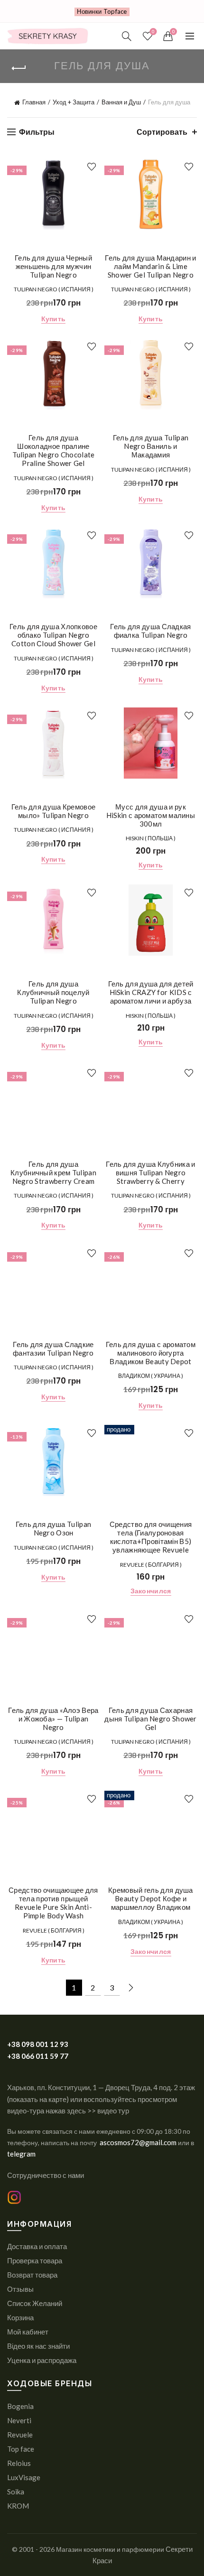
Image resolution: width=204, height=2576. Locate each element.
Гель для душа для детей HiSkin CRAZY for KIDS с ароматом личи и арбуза (151, 992)
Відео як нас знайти (38, 2346)
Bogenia (20, 2406)
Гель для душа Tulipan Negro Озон (53, 1528)
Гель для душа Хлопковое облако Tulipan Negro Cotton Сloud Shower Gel (53, 635)
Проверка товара (35, 2260)
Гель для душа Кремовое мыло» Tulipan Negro (54, 811)
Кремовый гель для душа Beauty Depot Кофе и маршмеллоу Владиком (151, 1898)
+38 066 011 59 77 (38, 2056)
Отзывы (20, 2289)
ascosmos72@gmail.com (139, 2142)
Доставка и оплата (37, 2246)
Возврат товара (32, 2275)
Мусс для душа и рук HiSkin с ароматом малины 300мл (151, 815)
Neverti (19, 2420)
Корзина (20, 2317)
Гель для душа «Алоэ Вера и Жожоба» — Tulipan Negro (53, 1719)
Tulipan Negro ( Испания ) (54, 289)
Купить (54, 319)
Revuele (20, 2435)
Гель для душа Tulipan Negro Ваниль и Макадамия (151, 446)
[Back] (19, 68)
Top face (21, 2449)
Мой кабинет (28, 2332)
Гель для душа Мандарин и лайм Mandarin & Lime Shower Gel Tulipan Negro (150, 266)
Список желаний (153, 32)
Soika (16, 2492)
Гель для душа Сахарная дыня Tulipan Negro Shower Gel (151, 1719)
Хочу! (91, 167)
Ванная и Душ (121, 102)
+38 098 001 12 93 (38, 2044)
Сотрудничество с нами (46, 2175)
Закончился (151, 1591)
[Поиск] (127, 36)
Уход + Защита (74, 102)
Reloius (19, 2463)
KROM (18, 2506)
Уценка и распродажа (42, 2360)
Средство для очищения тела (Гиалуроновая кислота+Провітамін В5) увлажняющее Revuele (151, 1537)
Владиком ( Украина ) (151, 1376)
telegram (21, 2154)
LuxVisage (24, 2477)
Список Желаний (35, 2303)
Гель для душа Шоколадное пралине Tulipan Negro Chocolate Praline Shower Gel (54, 450)
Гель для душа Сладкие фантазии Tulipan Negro (53, 1348)
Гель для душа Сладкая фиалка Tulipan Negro (150, 631)
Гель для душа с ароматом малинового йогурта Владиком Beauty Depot (151, 1353)
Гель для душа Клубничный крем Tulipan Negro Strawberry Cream (53, 1172)
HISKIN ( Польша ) (151, 838)
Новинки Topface (102, 11)
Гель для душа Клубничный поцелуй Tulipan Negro (53, 992)
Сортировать (162, 132)
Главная (34, 102)
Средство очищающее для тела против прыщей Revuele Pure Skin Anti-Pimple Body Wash (53, 1903)
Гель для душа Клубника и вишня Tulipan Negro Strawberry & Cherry (150, 1172)
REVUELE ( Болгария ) (151, 1565)
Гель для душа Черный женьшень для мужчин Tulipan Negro (53, 266)
